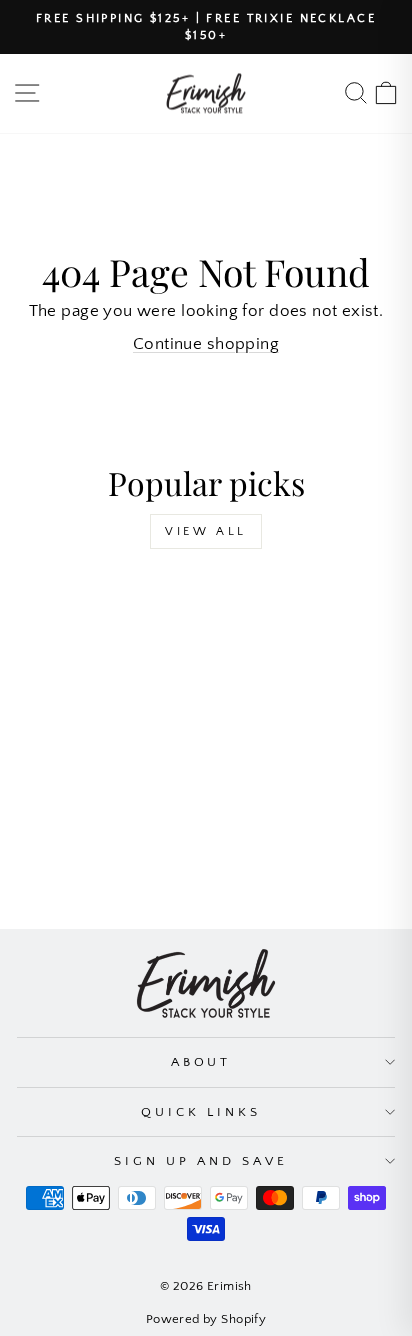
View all (206, 531)
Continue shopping (206, 344)
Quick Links (201, 1112)
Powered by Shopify (206, 1319)
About (201, 1062)
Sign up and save (201, 1161)
